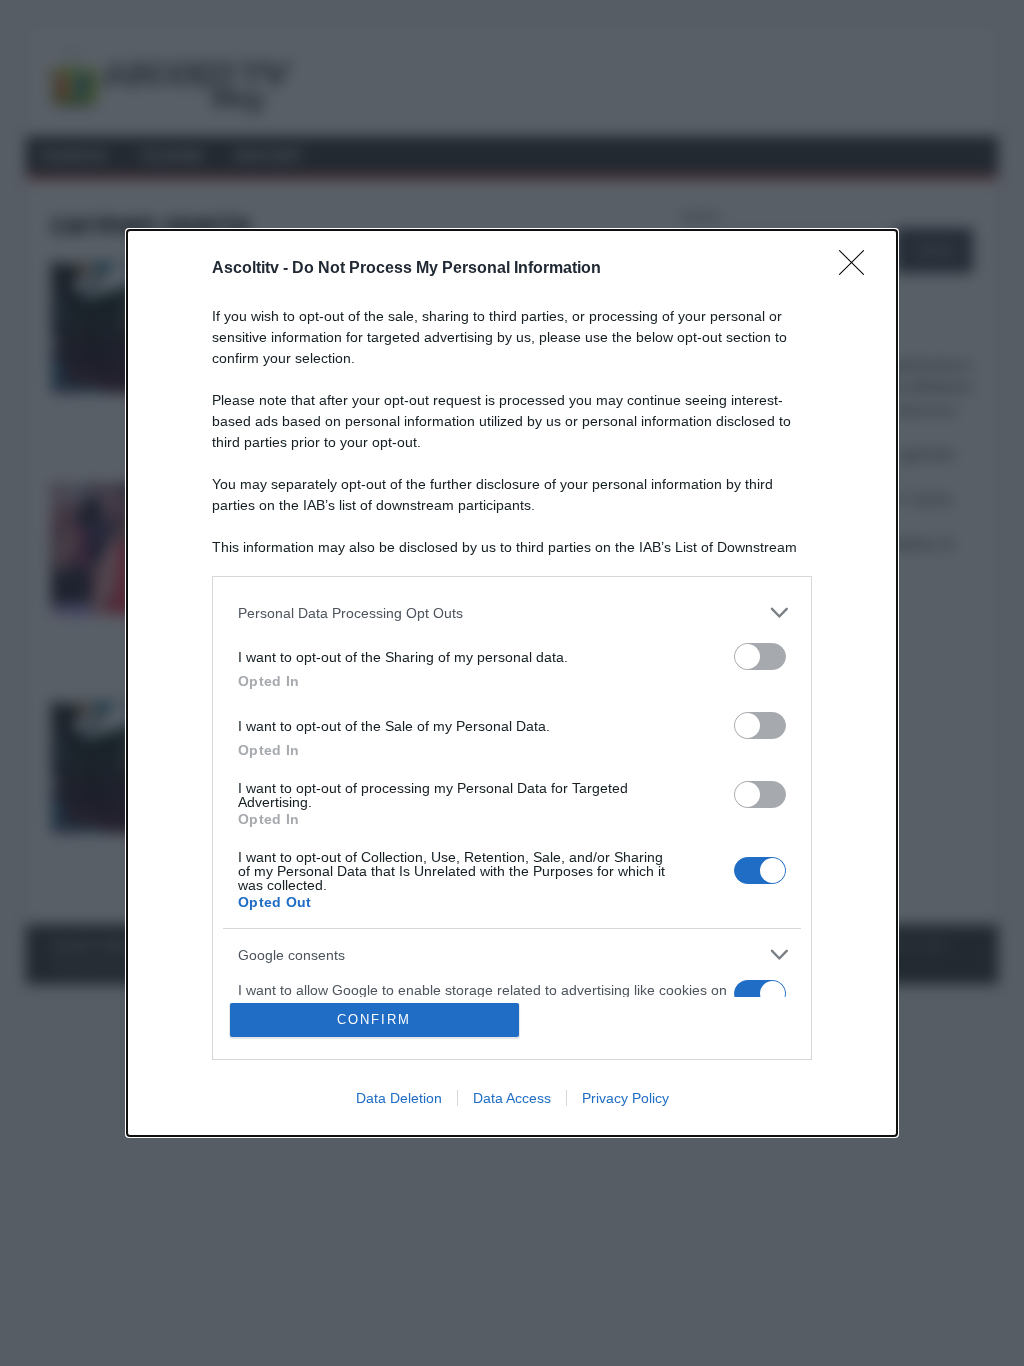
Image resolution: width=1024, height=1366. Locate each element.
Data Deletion (399, 1098)
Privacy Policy (625, 1098)
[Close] (858, 269)
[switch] (760, 656)
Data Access (512, 1098)
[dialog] (512, 683)
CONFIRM (374, 1019)
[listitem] (512, 612)
